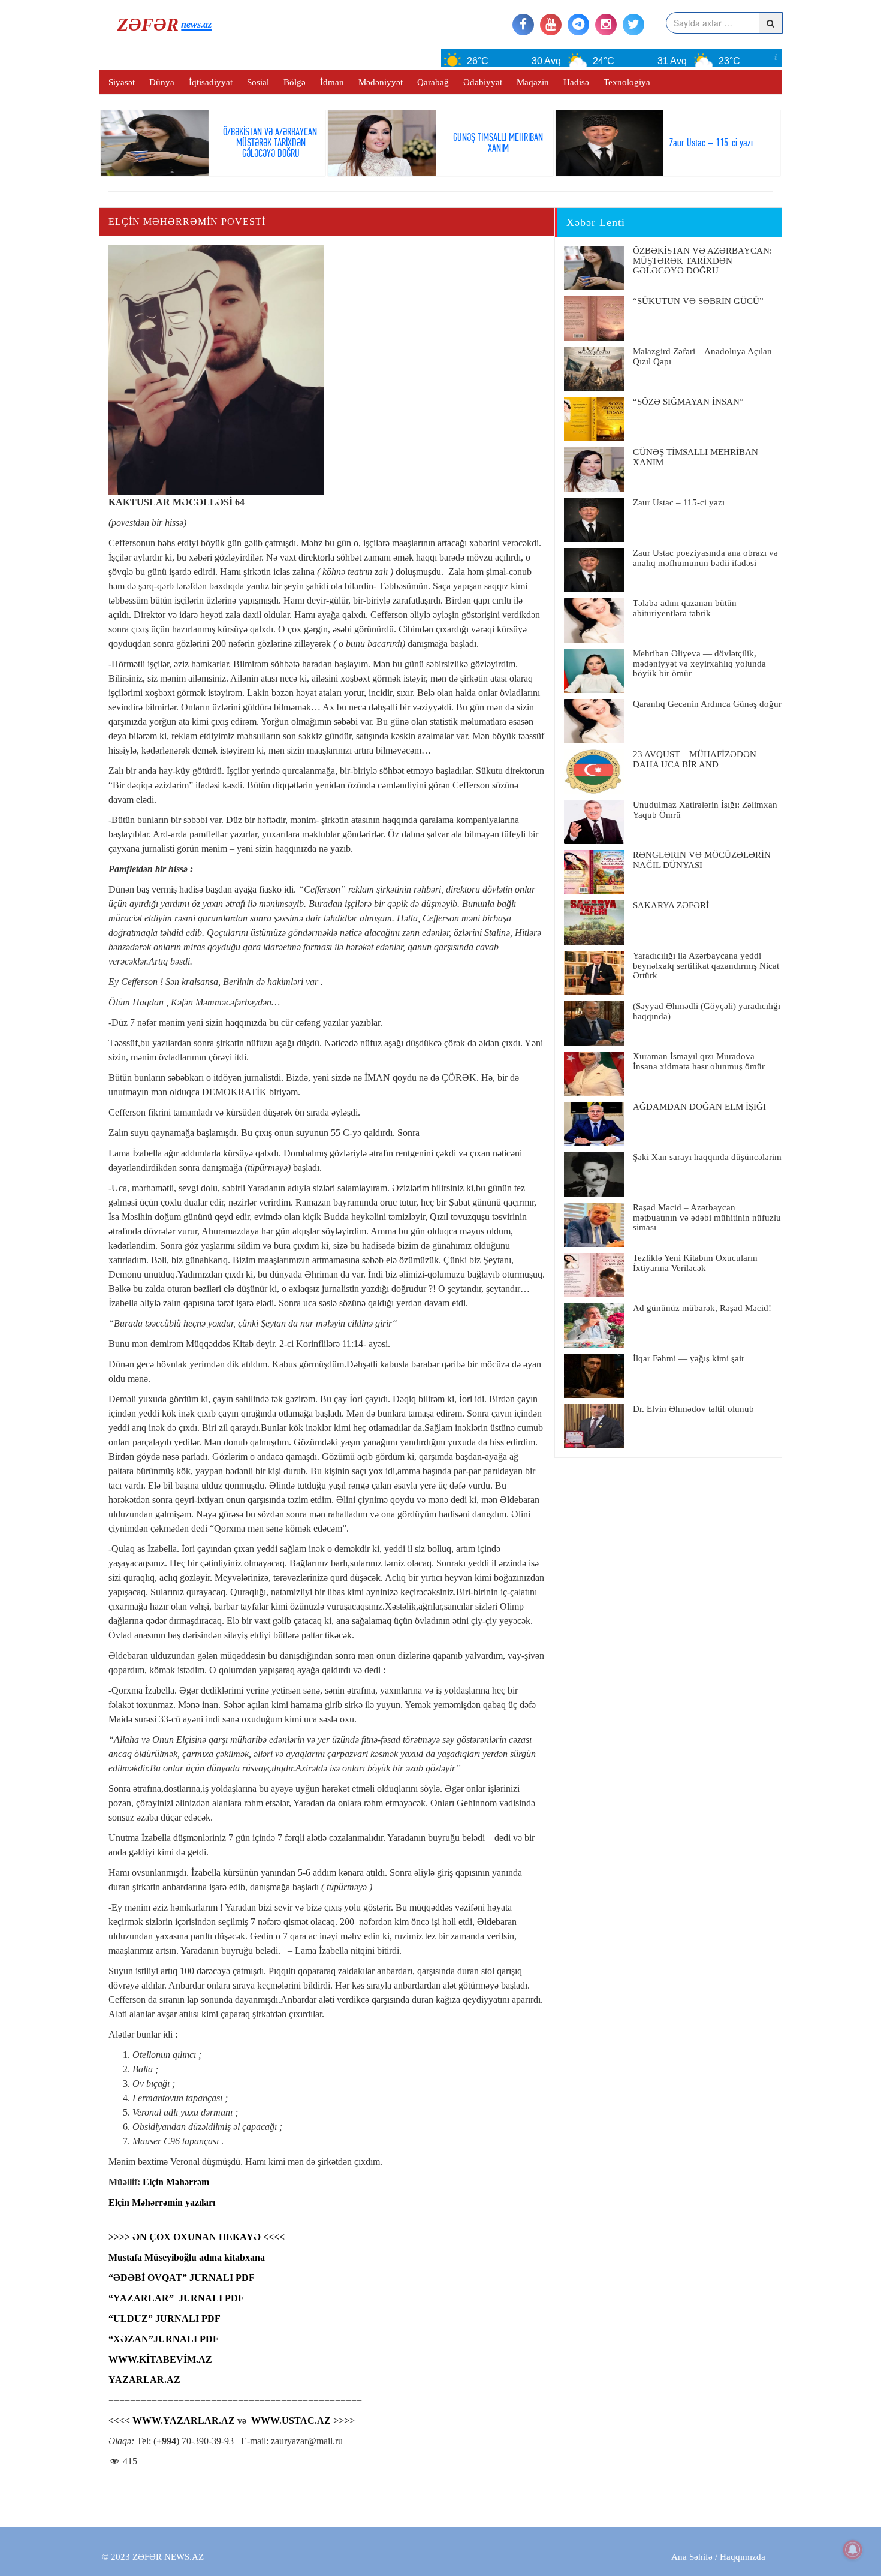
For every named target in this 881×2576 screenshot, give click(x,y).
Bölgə (295, 82)
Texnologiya (627, 82)
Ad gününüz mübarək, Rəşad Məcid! (702, 1308)
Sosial (258, 82)
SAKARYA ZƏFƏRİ (671, 905)
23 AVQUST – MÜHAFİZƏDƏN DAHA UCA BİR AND (695, 759)
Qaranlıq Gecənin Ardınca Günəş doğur (707, 704)
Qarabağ (433, 82)
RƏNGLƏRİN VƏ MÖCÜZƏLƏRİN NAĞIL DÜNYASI (702, 860)
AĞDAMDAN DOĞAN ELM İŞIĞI (699, 1107)
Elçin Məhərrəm (176, 2182)
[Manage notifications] (853, 2550)
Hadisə (576, 82)
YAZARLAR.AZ (144, 2380)
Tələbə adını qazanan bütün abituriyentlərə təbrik (685, 608)
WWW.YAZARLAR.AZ (184, 2420)
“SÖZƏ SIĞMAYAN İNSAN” (688, 402)
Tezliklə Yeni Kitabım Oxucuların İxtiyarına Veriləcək (695, 1263)
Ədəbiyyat (483, 82)
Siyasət (122, 82)
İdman (332, 82)
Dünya (162, 82)
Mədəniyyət (381, 82)
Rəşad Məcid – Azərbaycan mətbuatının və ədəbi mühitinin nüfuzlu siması (707, 1217)
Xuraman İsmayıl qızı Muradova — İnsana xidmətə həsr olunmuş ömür (699, 1061)
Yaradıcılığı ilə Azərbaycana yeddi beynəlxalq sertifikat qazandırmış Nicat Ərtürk (706, 965)
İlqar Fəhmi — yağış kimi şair (689, 1358)
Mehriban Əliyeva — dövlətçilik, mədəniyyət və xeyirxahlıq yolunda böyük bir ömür (699, 663)
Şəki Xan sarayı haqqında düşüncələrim (707, 1157)
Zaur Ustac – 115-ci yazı (679, 502)
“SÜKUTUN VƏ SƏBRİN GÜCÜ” (698, 301)
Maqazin (533, 82)
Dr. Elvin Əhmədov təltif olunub (693, 1409)
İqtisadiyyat (211, 82)
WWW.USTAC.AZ (291, 2420)
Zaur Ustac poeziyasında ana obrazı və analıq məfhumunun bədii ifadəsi (705, 558)
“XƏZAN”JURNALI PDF (164, 2339)
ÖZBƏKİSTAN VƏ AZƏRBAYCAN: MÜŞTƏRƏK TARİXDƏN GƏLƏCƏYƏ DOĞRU (702, 260)
